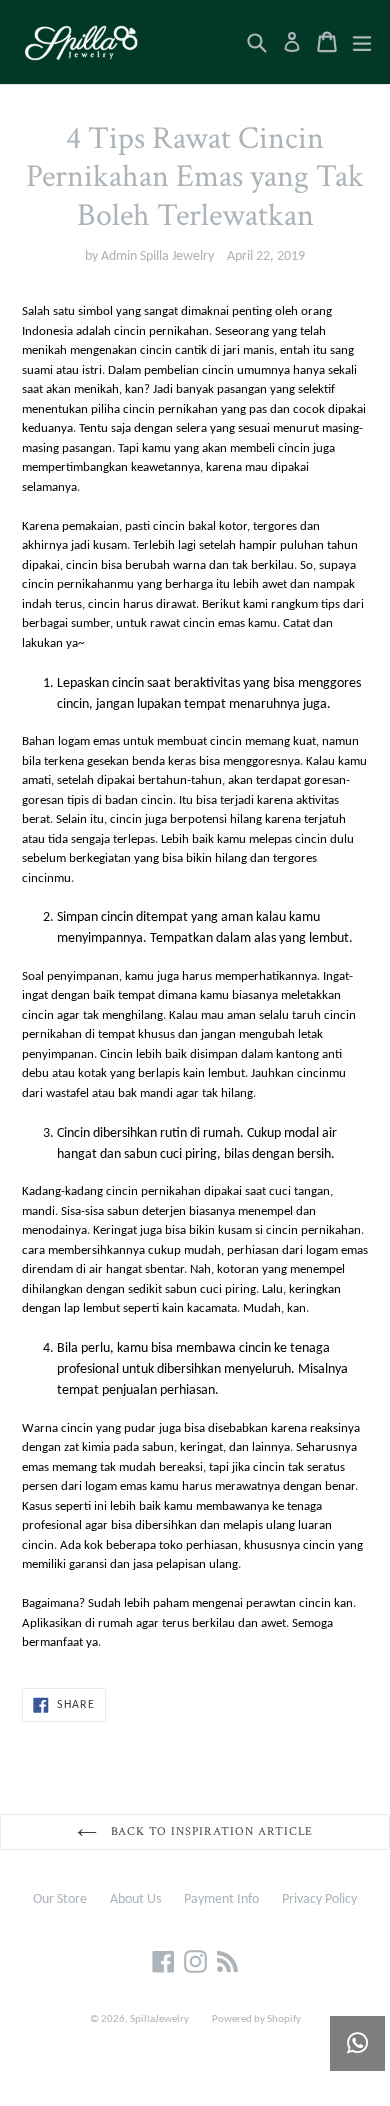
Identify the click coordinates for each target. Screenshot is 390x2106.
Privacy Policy (319, 1899)
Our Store (60, 1899)
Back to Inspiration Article (210, 1831)
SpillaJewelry (159, 2019)
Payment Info (221, 1899)
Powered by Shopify (256, 2019)
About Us (135, 1899)
